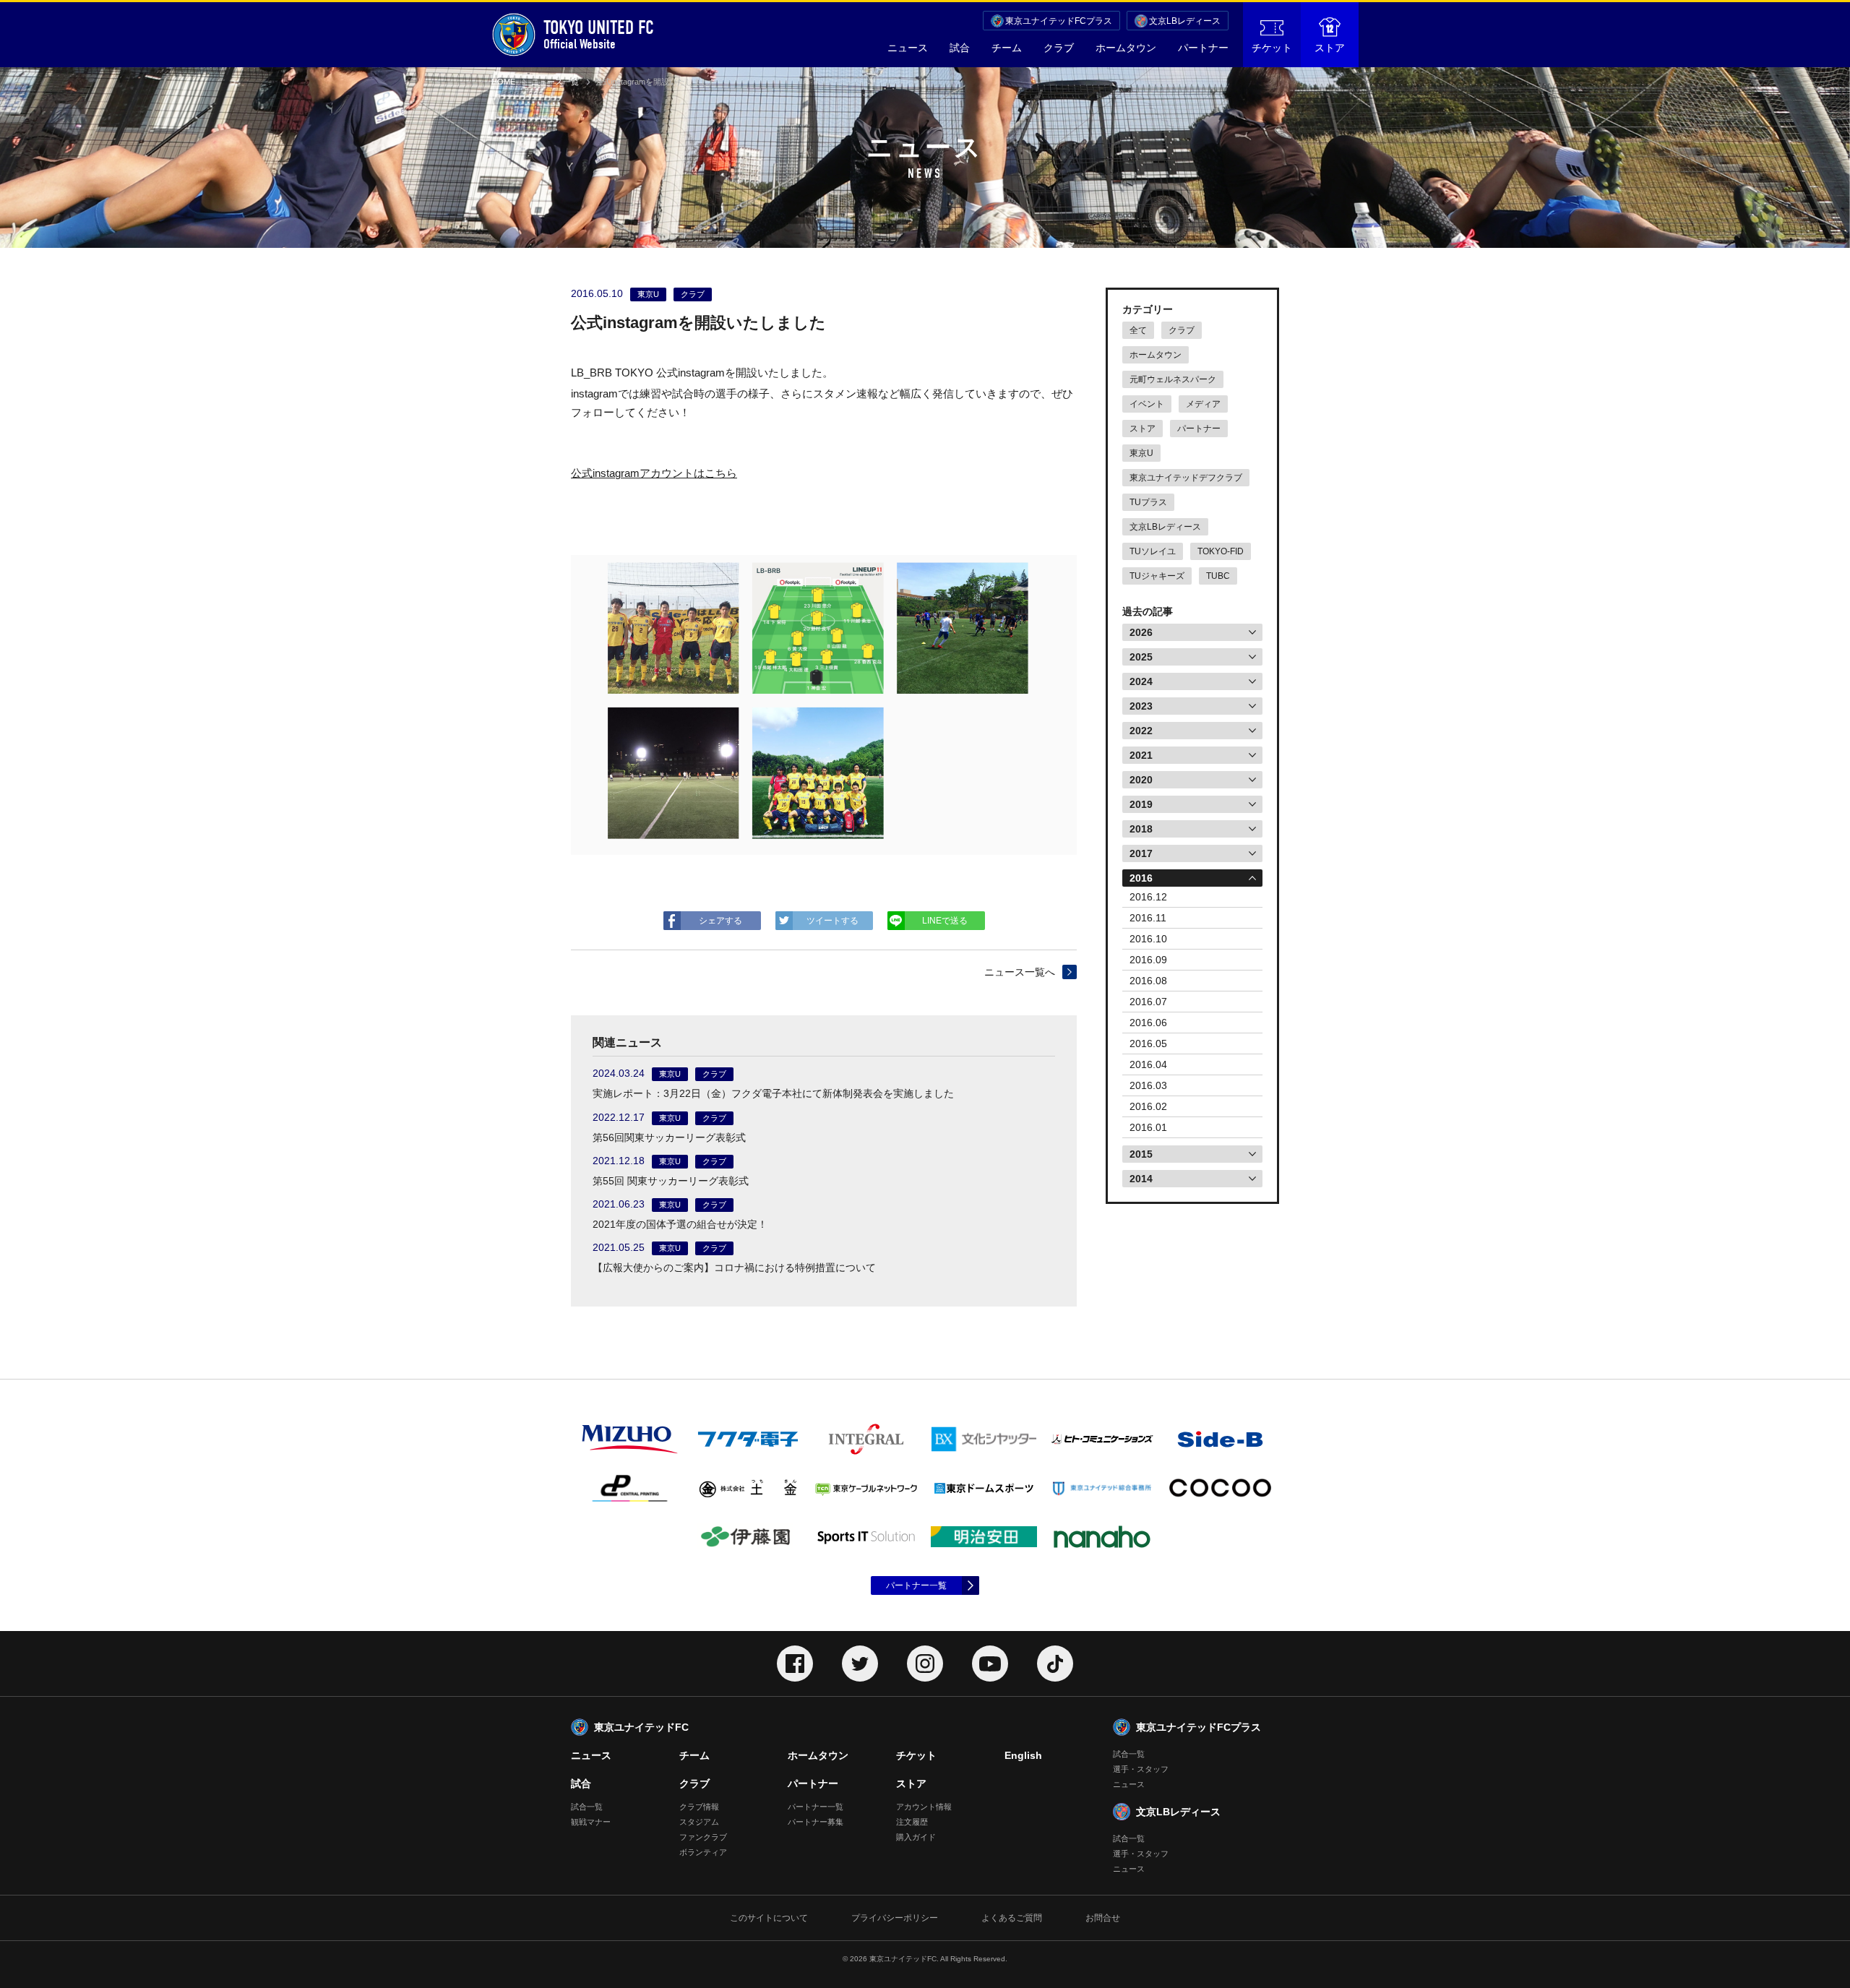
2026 (1141, 632)
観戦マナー (591, 1822)
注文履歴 (912, 1822)
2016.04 (1148, 1064)
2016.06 (1148, 1023)
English (1023, 1755)
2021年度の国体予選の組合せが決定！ (680, 1224)
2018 (1141, 829)
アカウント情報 (924, 1807)
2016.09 (1148, 960)
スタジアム (699, 1822)
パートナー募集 (816, 1822)
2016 (1141, 878)
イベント (1147, 404)
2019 (1141, 804)
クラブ (1059, 48)
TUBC (1218, 576)
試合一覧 (587, 1807)
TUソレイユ (1153, 551)
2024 (1141, 681)
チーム (1007, 48)
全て (1138, 330)
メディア (1203, 404)
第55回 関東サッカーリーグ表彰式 (671, 1181)
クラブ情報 (699, 1807)
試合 (960, 48)
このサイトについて (769, 1918)
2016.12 (1148, 897)
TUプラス (1148, 502)
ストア (1330, 48)
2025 (1141, 657)
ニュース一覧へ (1020, 972)
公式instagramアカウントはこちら (654, 473)
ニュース (908, 48)
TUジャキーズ (1157, 576)
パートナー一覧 (916, 1585)
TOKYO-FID (1221, 551)
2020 (1141, 780)
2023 (1141, 706)
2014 (1141, 1179)
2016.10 (1148, 939)
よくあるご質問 (1012, 1918)
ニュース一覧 (555, 82)
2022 (1141, 731)
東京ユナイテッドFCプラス (1059, 21)
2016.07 (1148, 1002)
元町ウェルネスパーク (1173, 379)
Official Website (599, 34)
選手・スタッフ (1141, 1769)
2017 (1141, 853)
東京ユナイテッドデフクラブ (1186, 478)
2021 (1141, 755)
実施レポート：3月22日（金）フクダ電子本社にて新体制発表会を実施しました (773, 1093)
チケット (1272, 48)
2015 (1141, 1154)
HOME (503, 82)
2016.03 (1148, 1085)
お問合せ (1103, 1918)
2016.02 (1148, 1106)
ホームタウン (1126, 48)
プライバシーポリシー (895, 1918)
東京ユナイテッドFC (641, 1727)
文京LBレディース (1185, 21)
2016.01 (1148, 1127)
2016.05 (1148, 1044)
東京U (1141, 453)
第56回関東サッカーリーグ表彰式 (669, 1137)
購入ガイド (916, 1837)
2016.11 (1148, 918)
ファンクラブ (703, 1837)
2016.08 (1148, 981)
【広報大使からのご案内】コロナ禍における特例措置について (734, 1268)
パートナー (1203, 48)
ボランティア (703, 1852)
